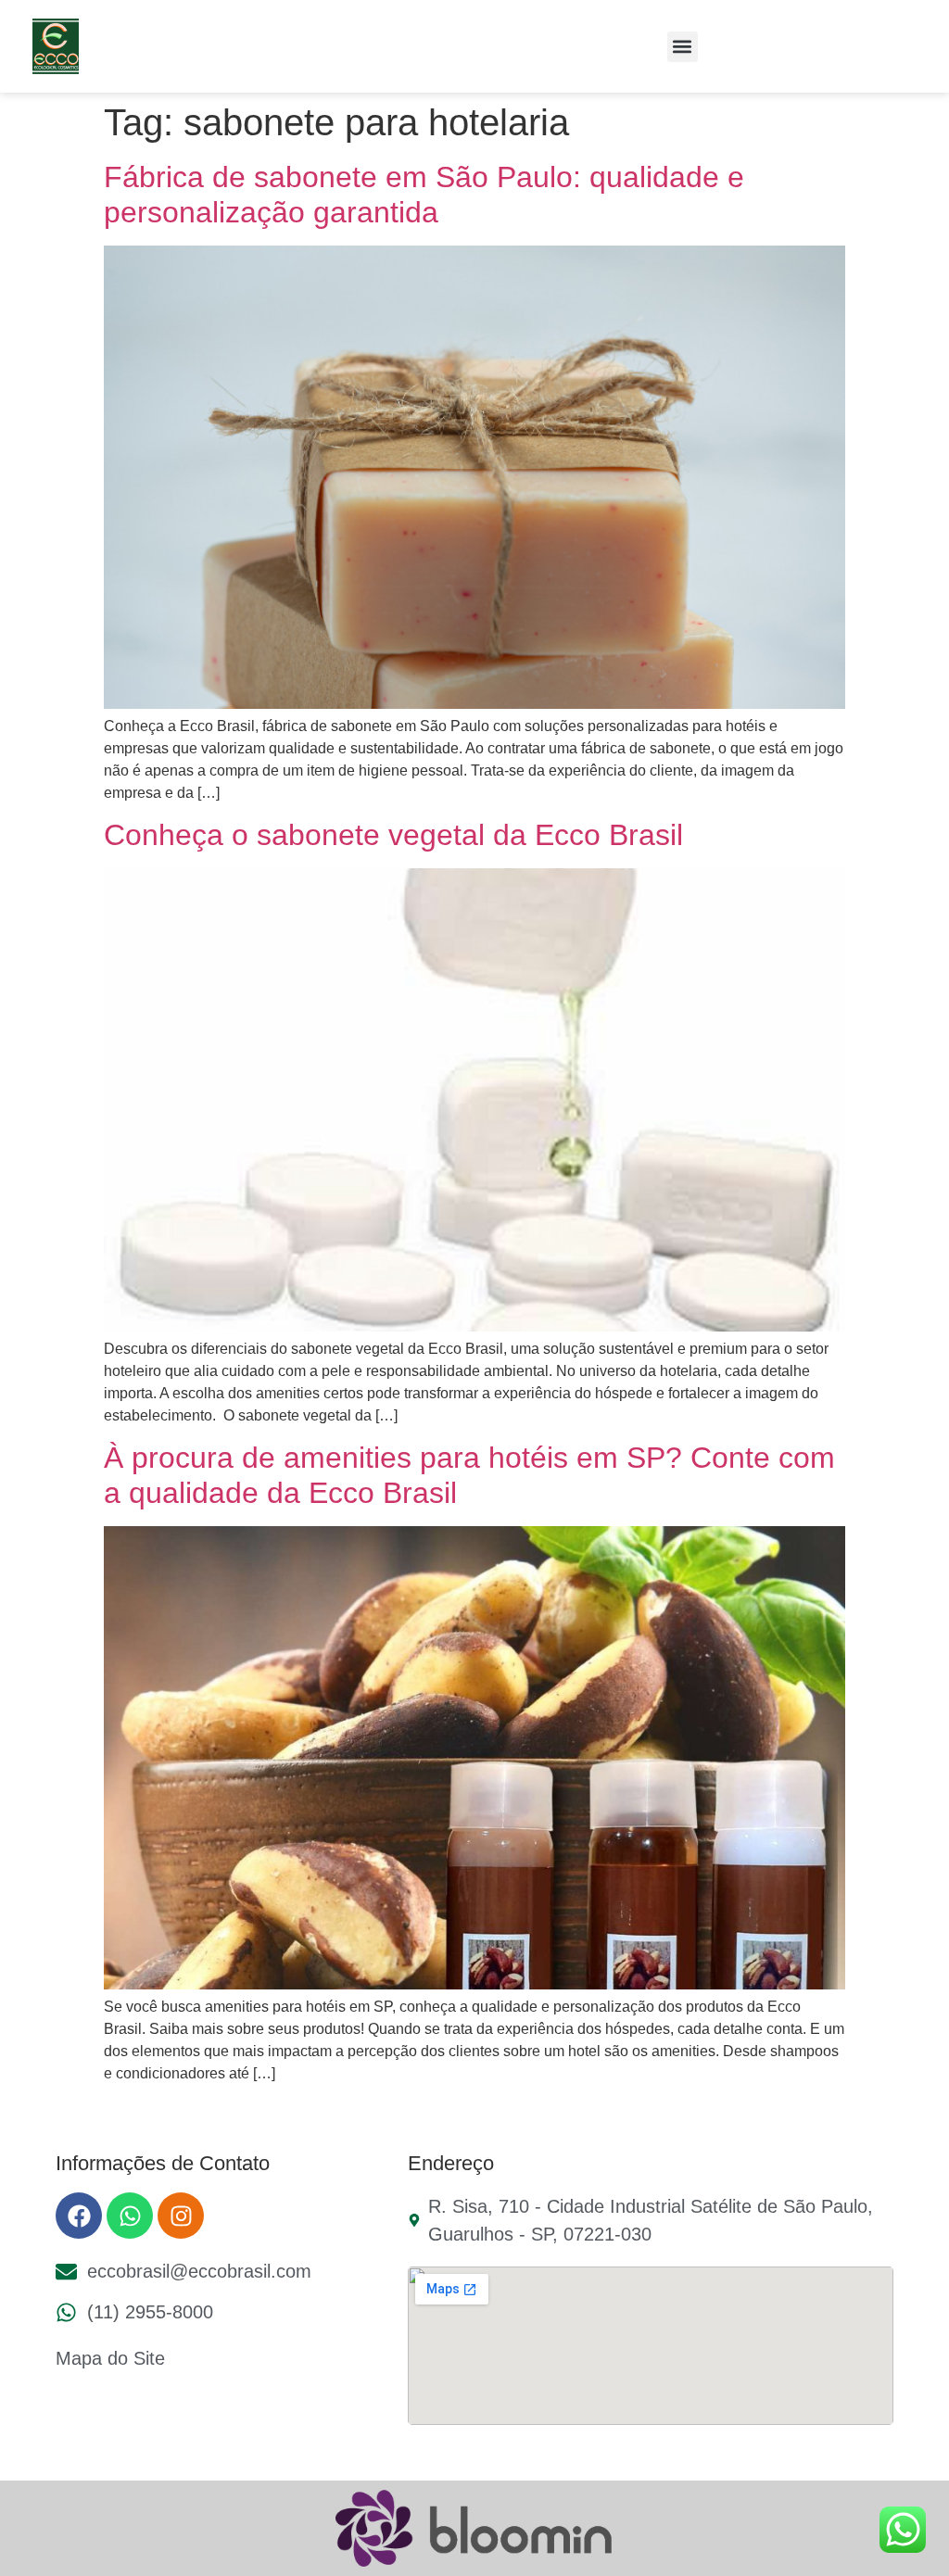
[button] (683, 47)
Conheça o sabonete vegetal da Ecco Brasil (393, 835)
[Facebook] (79, 2216)
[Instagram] (181, 2216)
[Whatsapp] (130, 2216)
